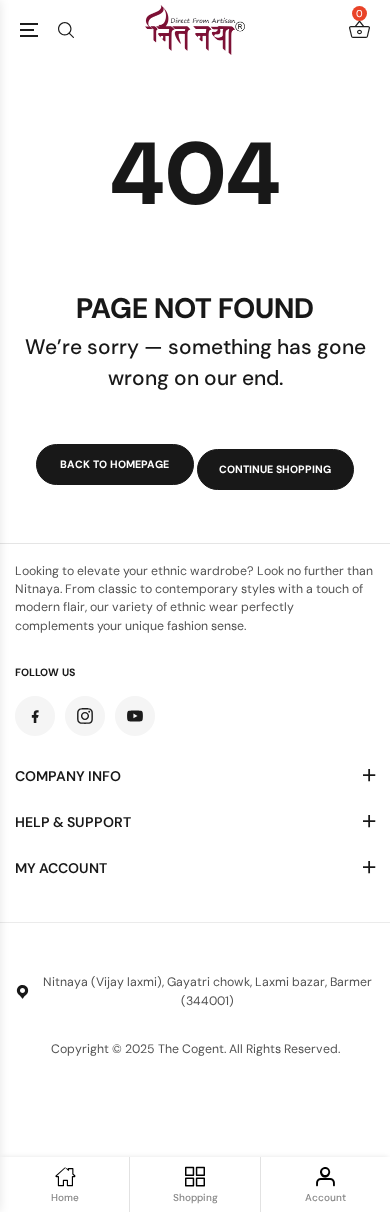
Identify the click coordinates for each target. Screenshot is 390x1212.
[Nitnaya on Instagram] (85, 716)
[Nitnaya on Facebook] (35, 716)
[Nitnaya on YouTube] (135, 716)
